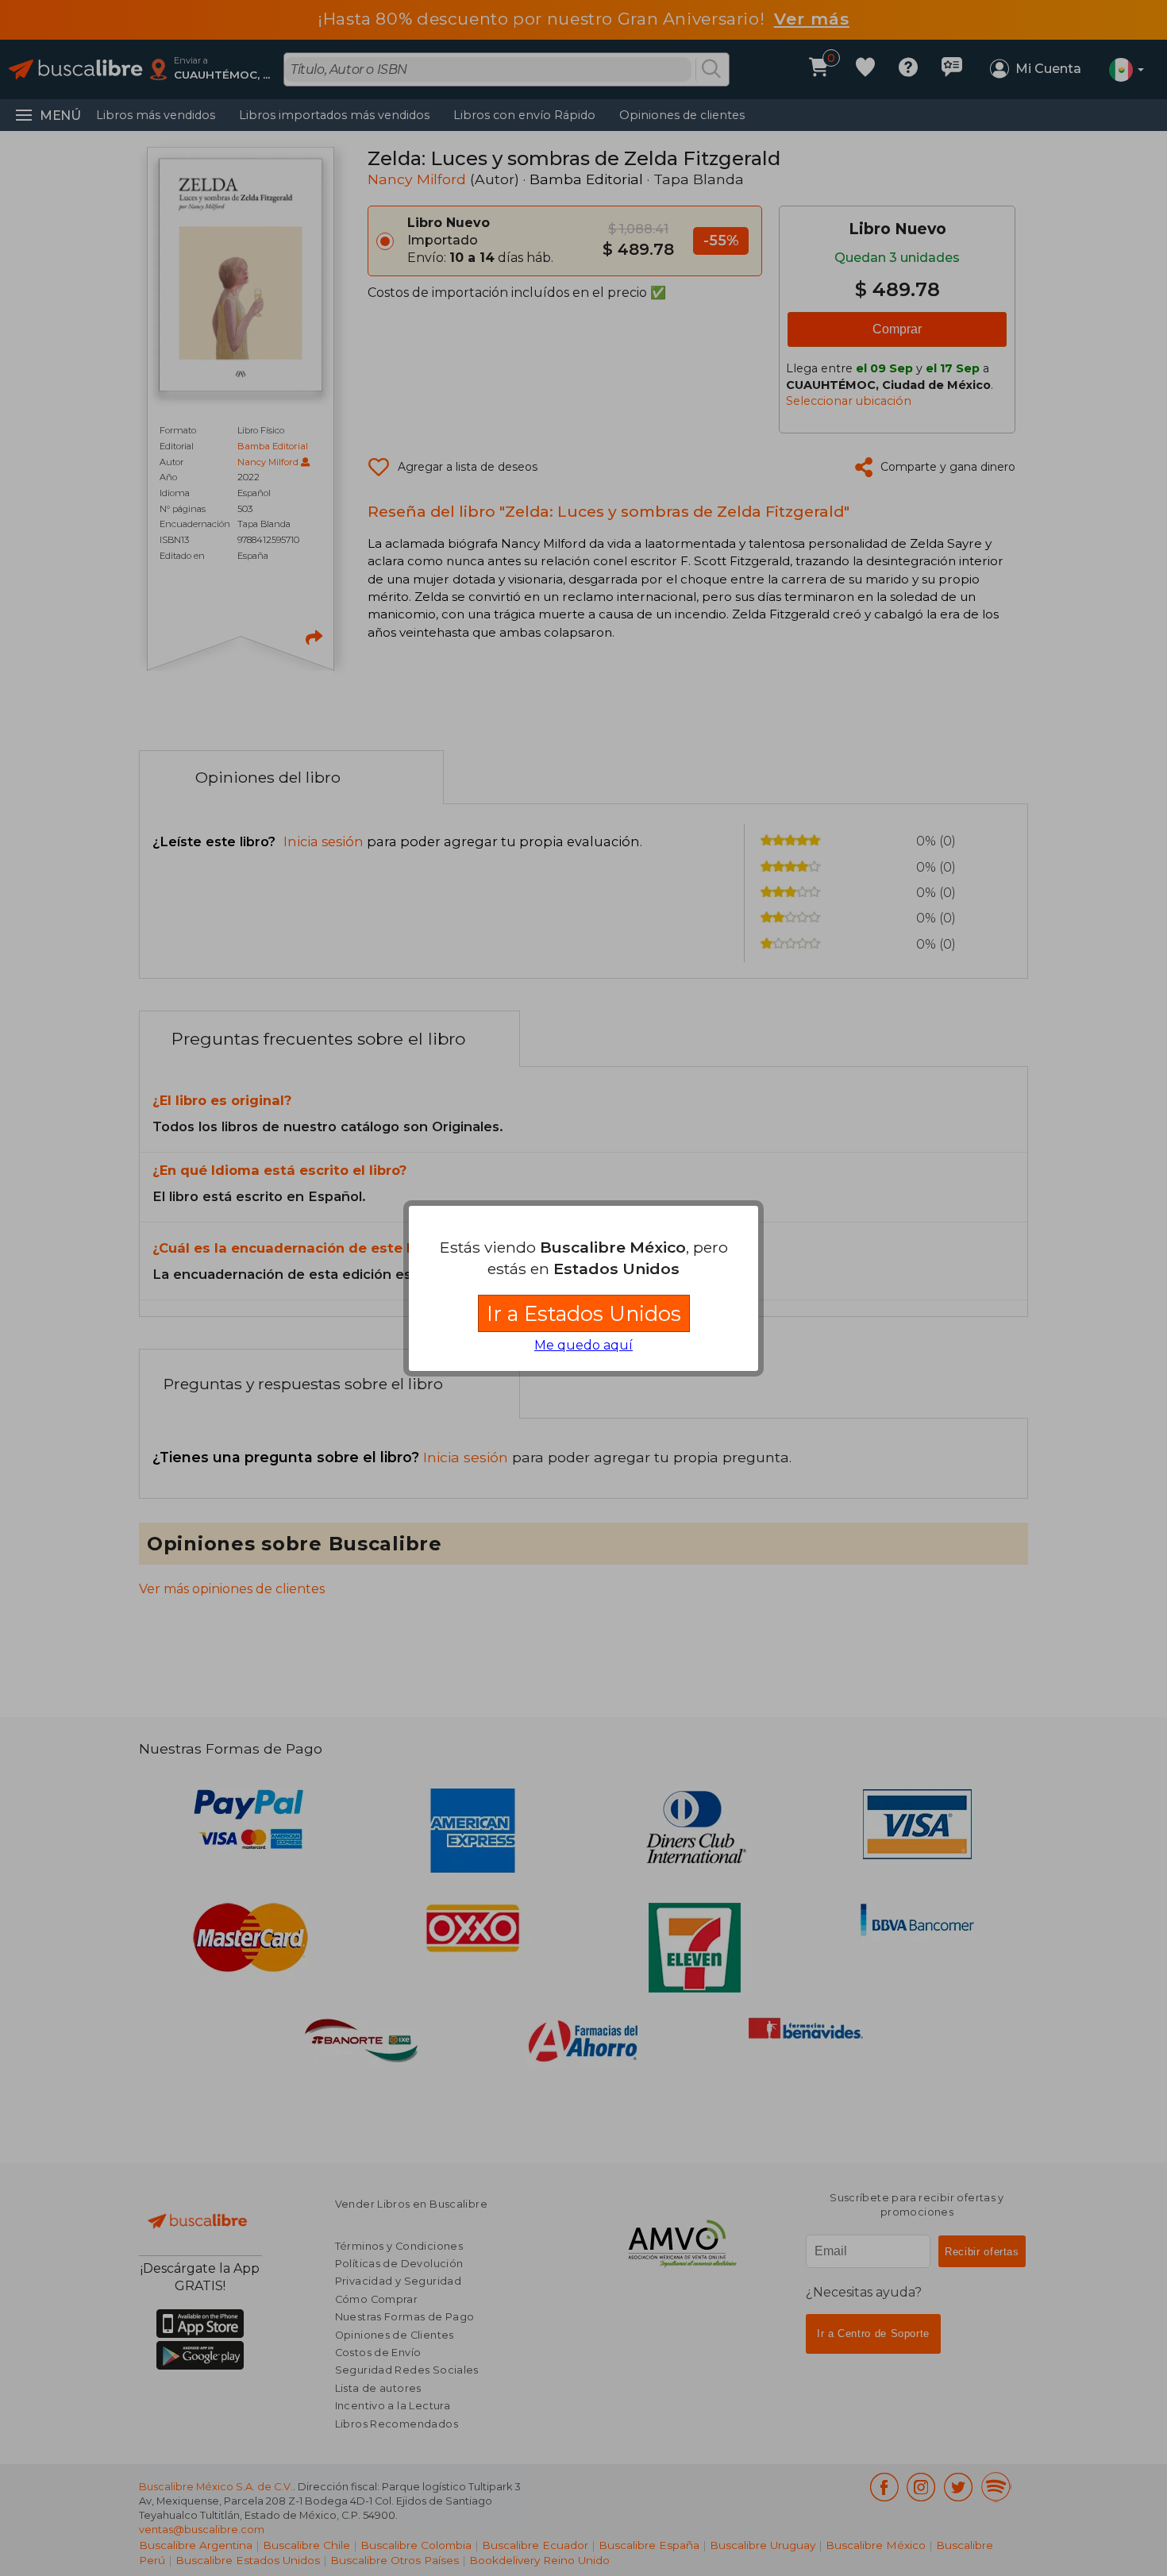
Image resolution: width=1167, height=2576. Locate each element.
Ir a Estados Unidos (584, 1313)
